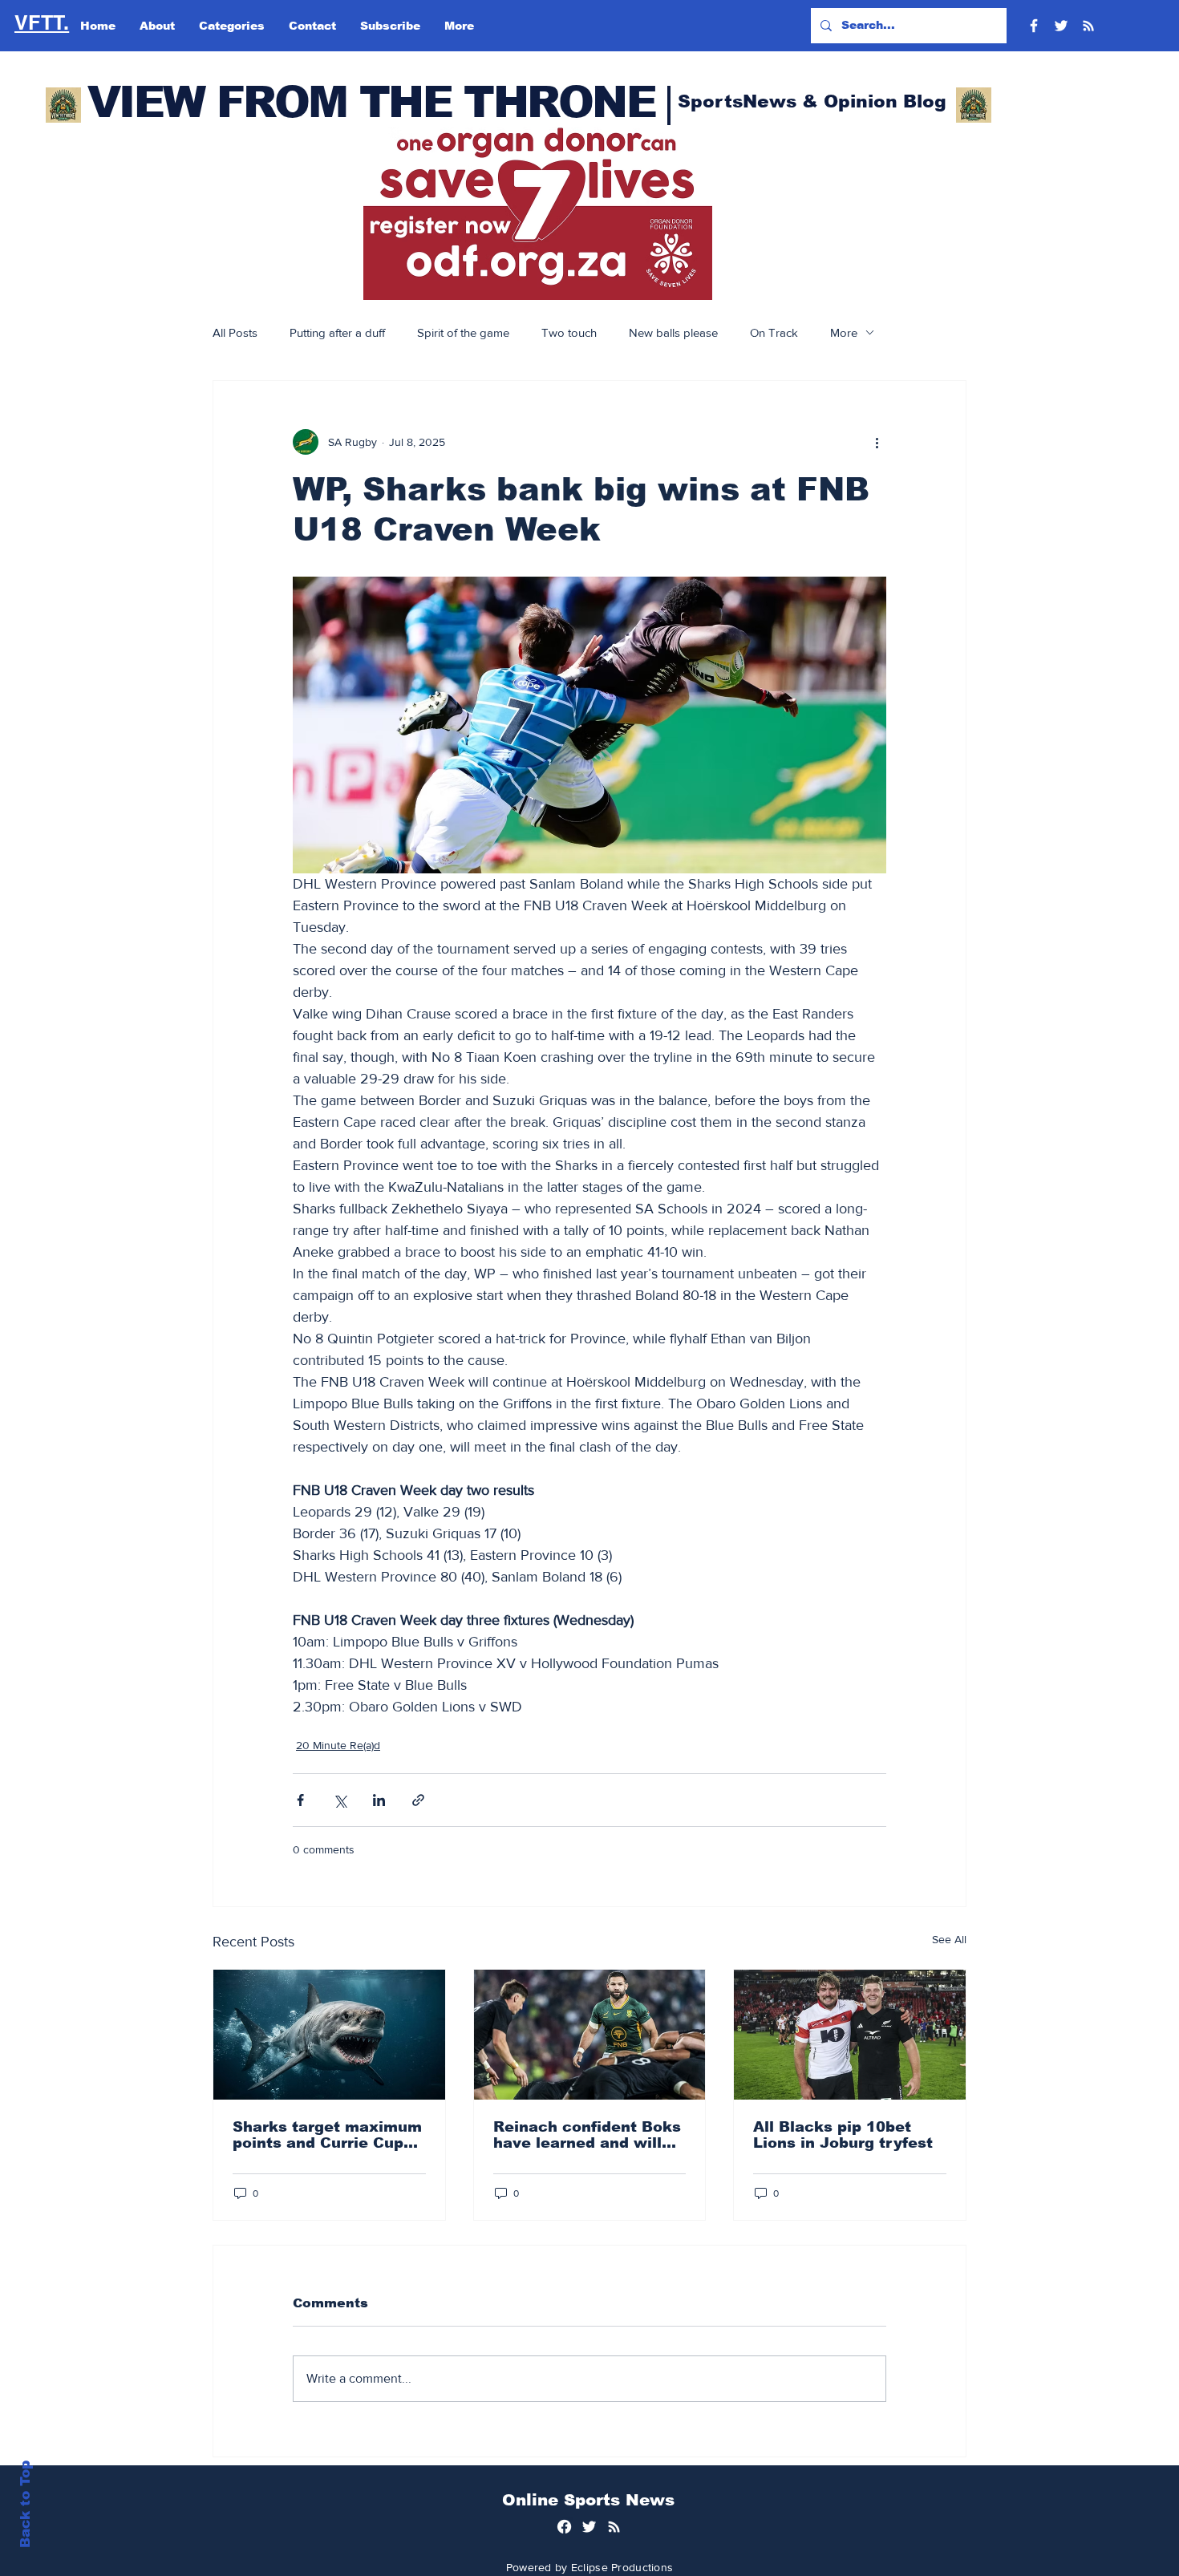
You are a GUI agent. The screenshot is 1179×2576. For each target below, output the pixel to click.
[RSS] (1088, 26)
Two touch (569, 332)
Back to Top (25, 2504)
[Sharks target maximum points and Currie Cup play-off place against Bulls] (329, 2035)
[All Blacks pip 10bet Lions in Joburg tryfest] (850, 2035)
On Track (774, 332)
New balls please (673, 332)
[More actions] (877, 442)
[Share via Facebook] (300, 1800)
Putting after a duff (337, 332)
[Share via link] (418, 1800)
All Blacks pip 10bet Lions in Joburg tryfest (843, 2135)
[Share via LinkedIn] (379, 1800)
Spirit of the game (463, 332)
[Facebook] (1034, 26)
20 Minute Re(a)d (338, 1745)
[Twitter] (1061, 26)
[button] (538, 213)
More (844, 332)
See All (949, 1939)
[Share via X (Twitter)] (340, 1800)
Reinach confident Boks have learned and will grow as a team (587, 2135)
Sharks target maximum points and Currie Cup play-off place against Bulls (327, 2135)
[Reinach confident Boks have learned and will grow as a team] (590, 2035)
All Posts (235, 332)
